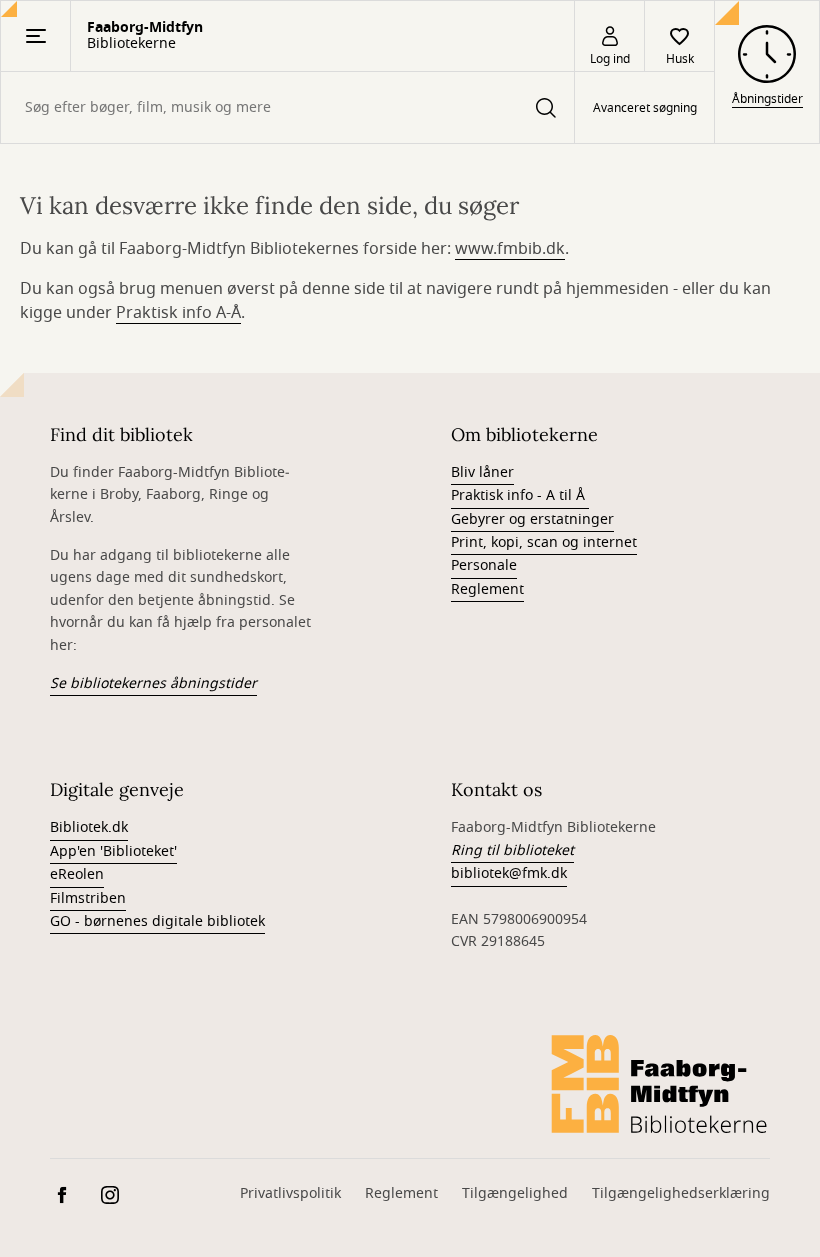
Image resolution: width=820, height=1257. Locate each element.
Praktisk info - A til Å (520, 495)
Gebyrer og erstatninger (532, 519)
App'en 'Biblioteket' (113, 851)
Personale (484, 565)
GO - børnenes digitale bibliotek (157, 921)
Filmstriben (88, 898)
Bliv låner (482, 472)
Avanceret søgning (645, 108)
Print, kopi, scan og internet (544, 542)
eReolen (77, 874)
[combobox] (287, 107)
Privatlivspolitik (290, 1193)
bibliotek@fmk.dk (509, 873)
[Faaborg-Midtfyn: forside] (660, 1084)
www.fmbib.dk (510, 249)
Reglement (487, 589)
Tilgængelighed (515, 1193)
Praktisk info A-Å (178, 313)
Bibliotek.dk (89, 827)
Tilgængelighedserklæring (681, 1193)
